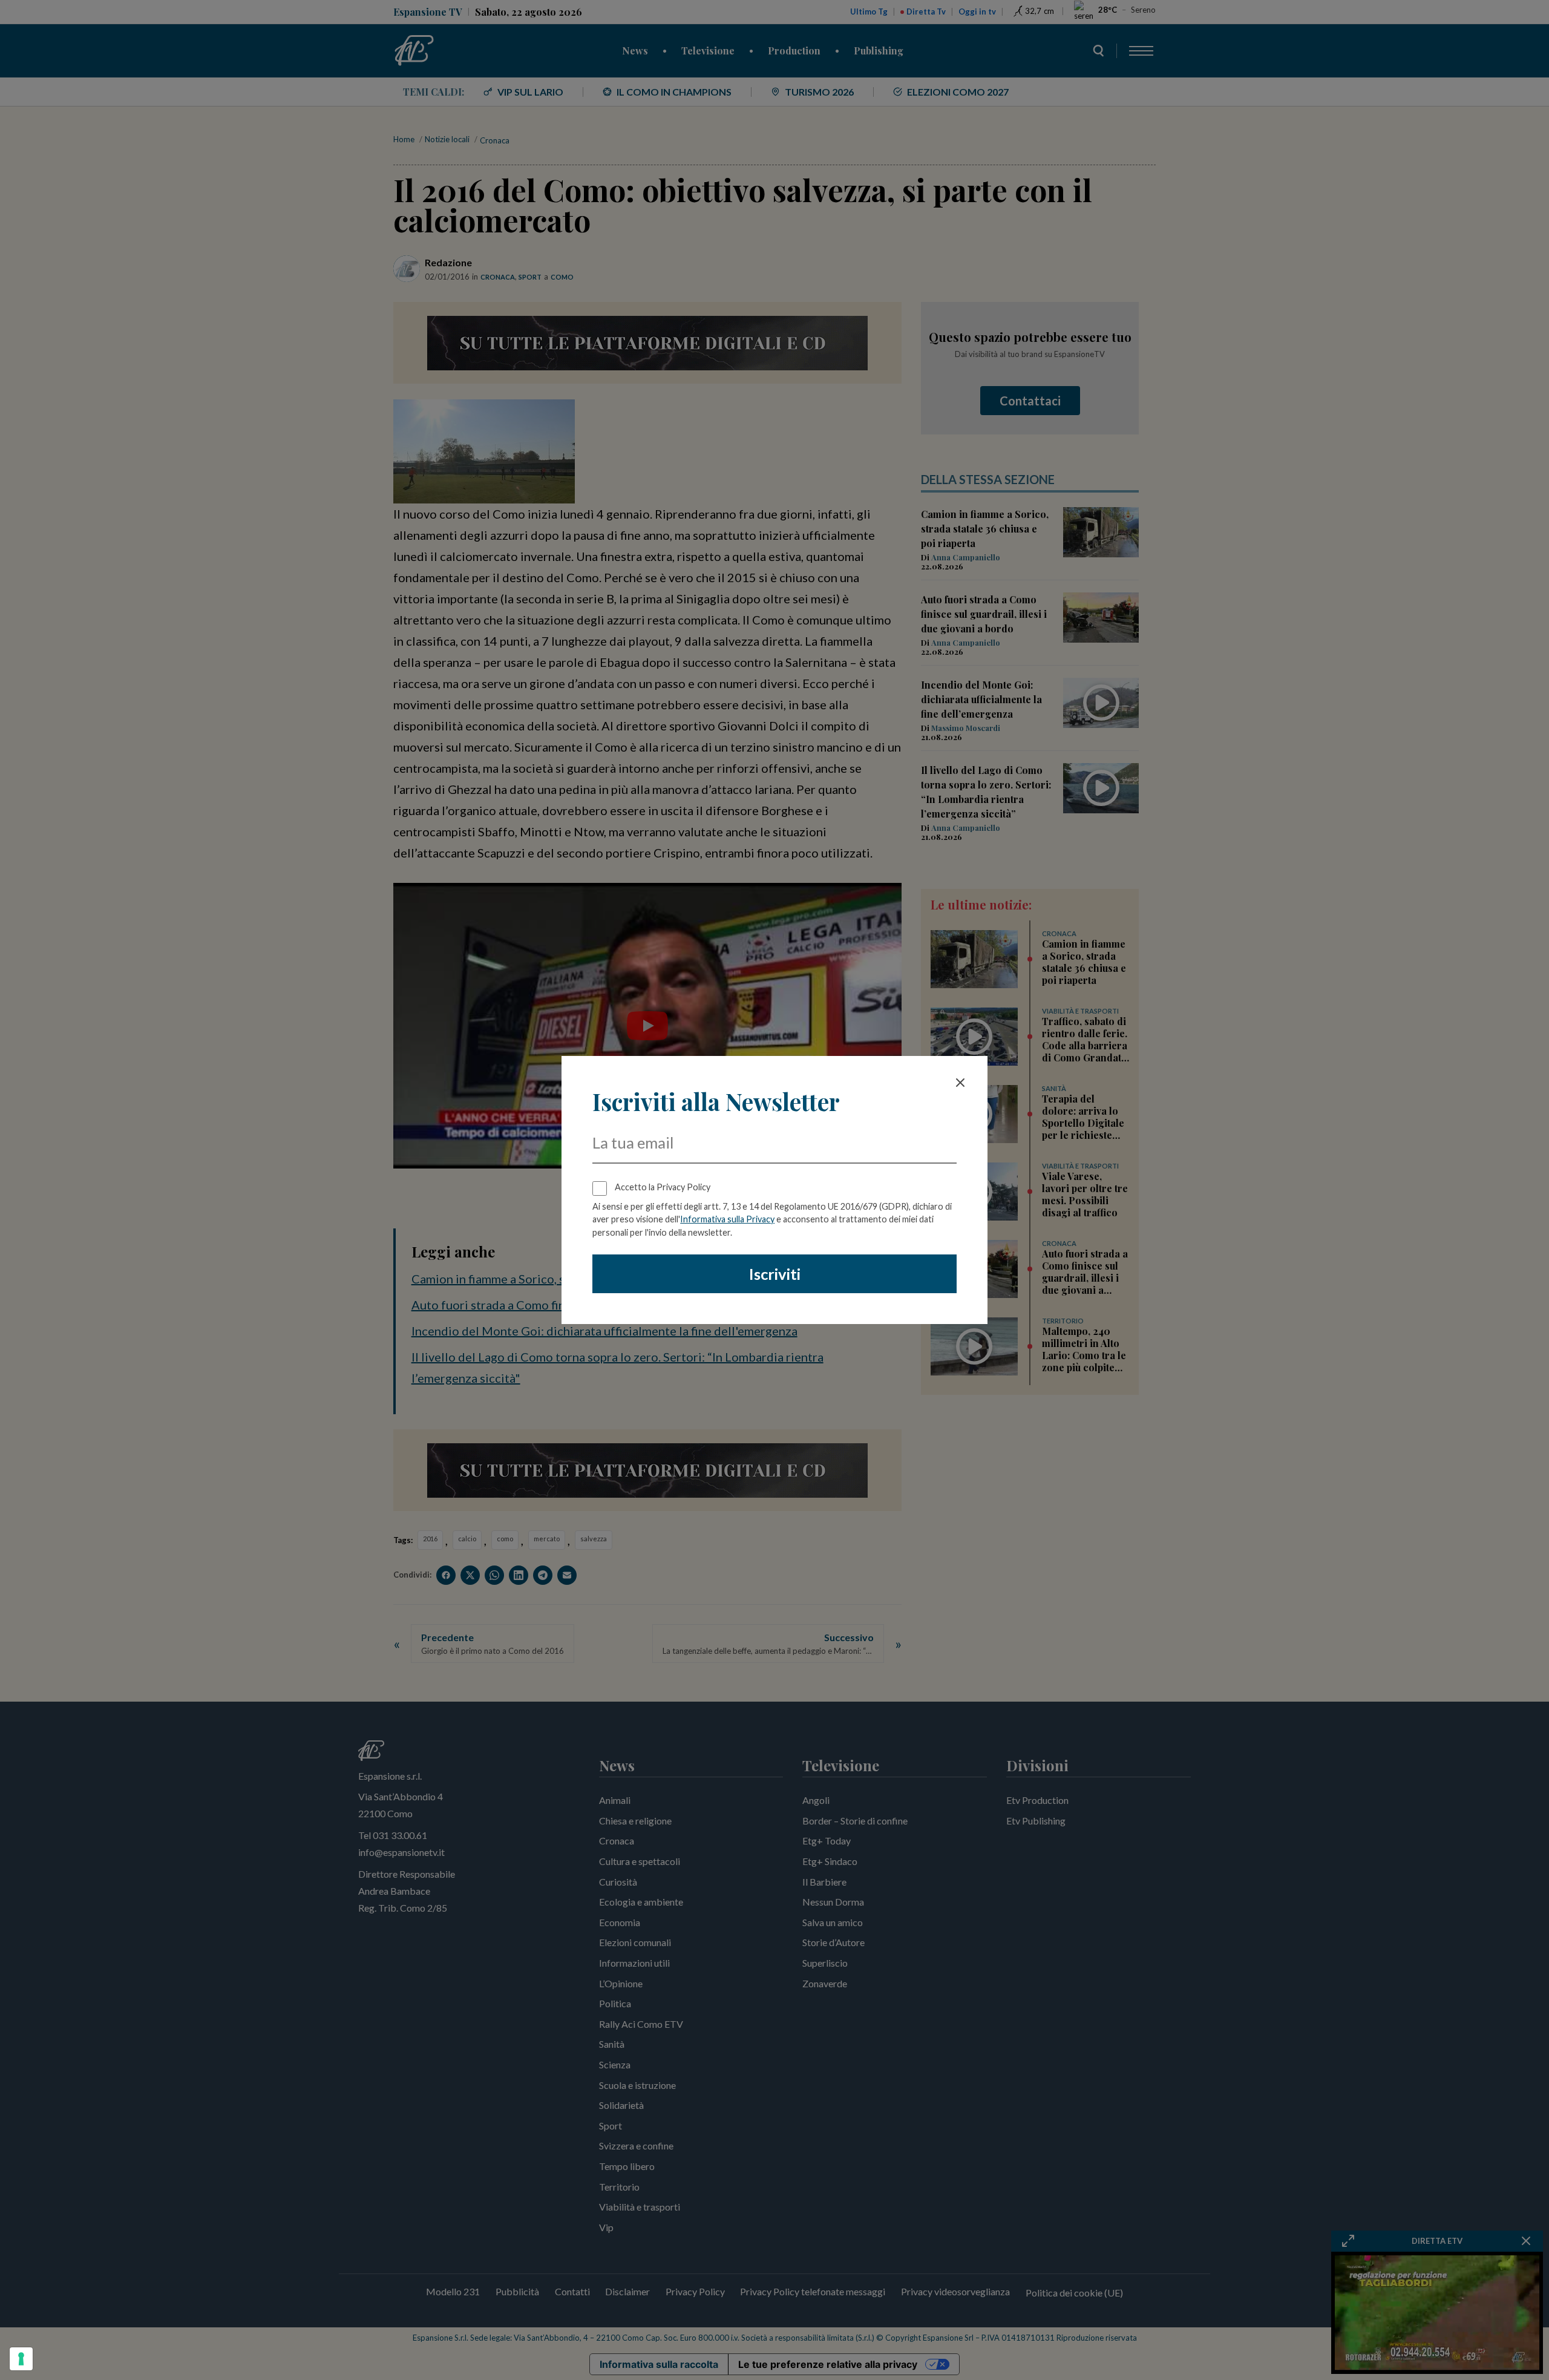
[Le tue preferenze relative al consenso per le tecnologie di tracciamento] (21, 2359)
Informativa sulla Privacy (727, 1219)
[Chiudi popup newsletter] (960, 1083)
